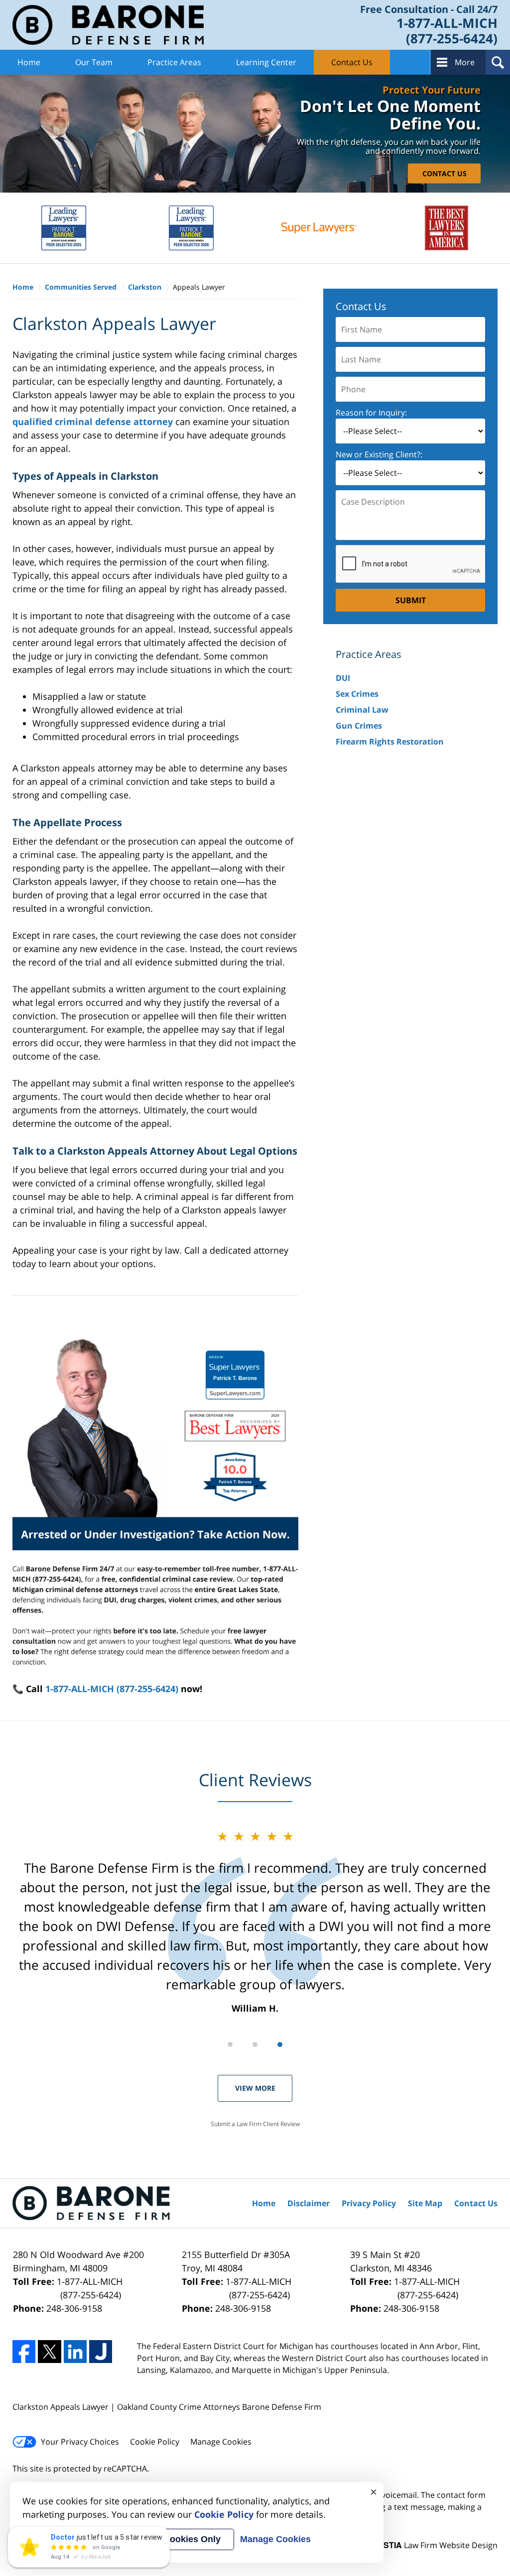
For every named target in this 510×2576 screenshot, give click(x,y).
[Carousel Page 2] (255, 2044)
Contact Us (352, 62)
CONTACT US (445, 173)
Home (29, 62)
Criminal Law (362, 710)
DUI (343, 678)
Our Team (94, 62)
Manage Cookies (221, 2442)
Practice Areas (174, 62)
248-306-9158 (74, 2308)
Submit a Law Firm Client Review (255, 2124)
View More (255, 2088)
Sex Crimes (357, 694)
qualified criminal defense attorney (93, 422)
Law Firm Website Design (435, 2545)
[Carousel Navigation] (255, 2044)
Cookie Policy (155, 2442)
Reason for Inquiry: (371, 413)
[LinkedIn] (75, 2352)
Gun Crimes (359, 726)
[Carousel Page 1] (230, 2044)
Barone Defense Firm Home (108, 25)
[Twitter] (49, 2352)
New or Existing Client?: (379, 454)
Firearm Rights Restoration (390, 742)
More (465, 62)
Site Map (425, 2203)
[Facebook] (24, 2352)
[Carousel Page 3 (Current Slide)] (280, 2044)
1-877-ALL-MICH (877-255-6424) (112, 1689)
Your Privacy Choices (80, 2442)
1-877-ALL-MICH (90, 2288)
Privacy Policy (369, 2203)
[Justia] (101, 2352)
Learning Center (266, 62)
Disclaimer (309, 2203)
